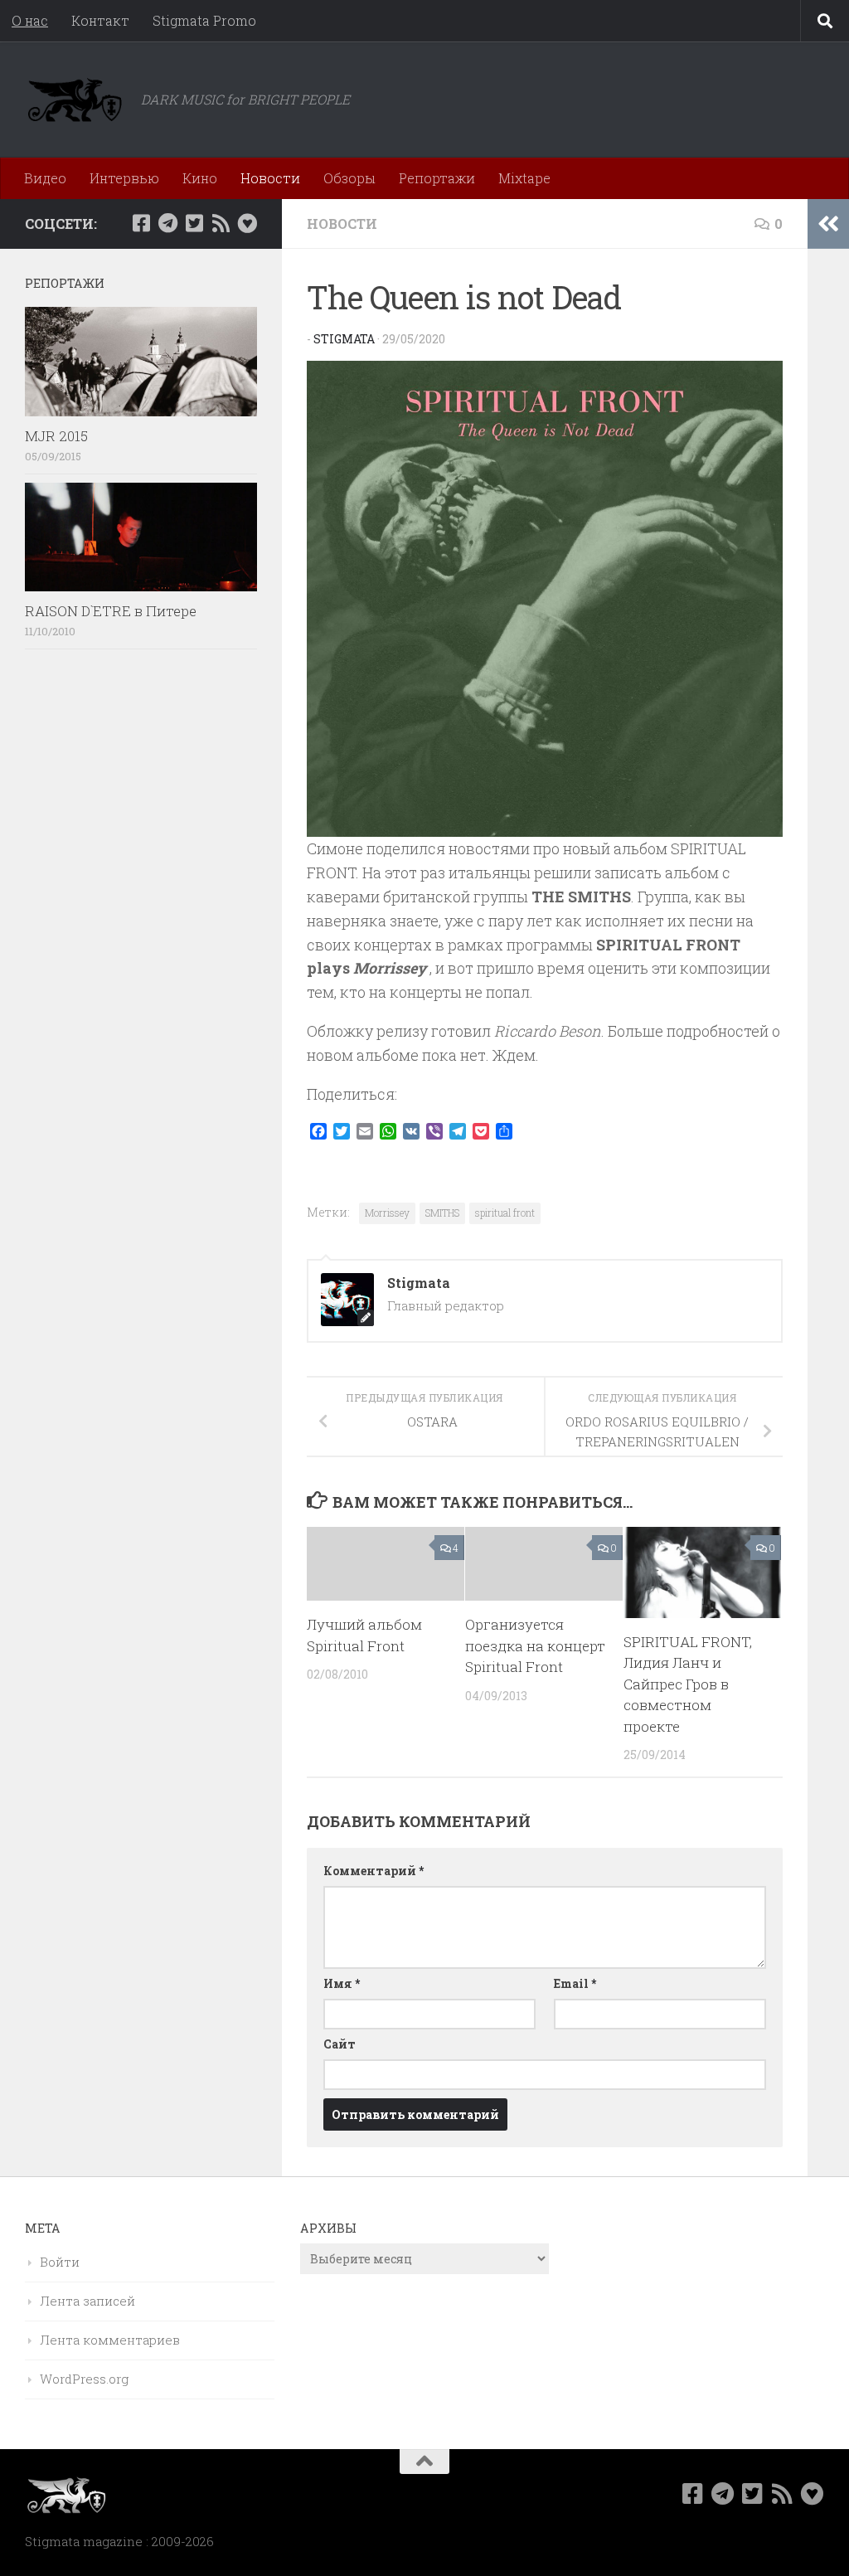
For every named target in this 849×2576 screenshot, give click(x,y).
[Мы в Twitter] (194, 223)
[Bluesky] (247, 223)
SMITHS (442, 1213)
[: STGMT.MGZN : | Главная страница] (75, 100)
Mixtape (524, 178)
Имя (342, 1983)
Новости (270, 178)
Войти (60, 2262)
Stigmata (344, 339)
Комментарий (374, 1871)
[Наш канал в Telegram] (167, 223)
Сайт (340, 2044)
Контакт (100, 20)
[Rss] (221, 223)
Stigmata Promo (204, 20)
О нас (30, 20)
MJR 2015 (56, 436)
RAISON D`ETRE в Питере (111, 611)
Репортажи (437, 178)
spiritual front (505, 1213)
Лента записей (87, 2301)
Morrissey (387, 1213)
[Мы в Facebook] (141, 223)
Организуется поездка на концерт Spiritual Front (535, 1645)
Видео (45, 178)
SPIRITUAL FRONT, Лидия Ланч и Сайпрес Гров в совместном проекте (688, 1684)
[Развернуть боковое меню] (828, 224)
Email (575, 1983)
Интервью (124, 178)
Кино (200, 178)
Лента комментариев (110, 2340)
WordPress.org (84, 2379)
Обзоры (349, 178)
